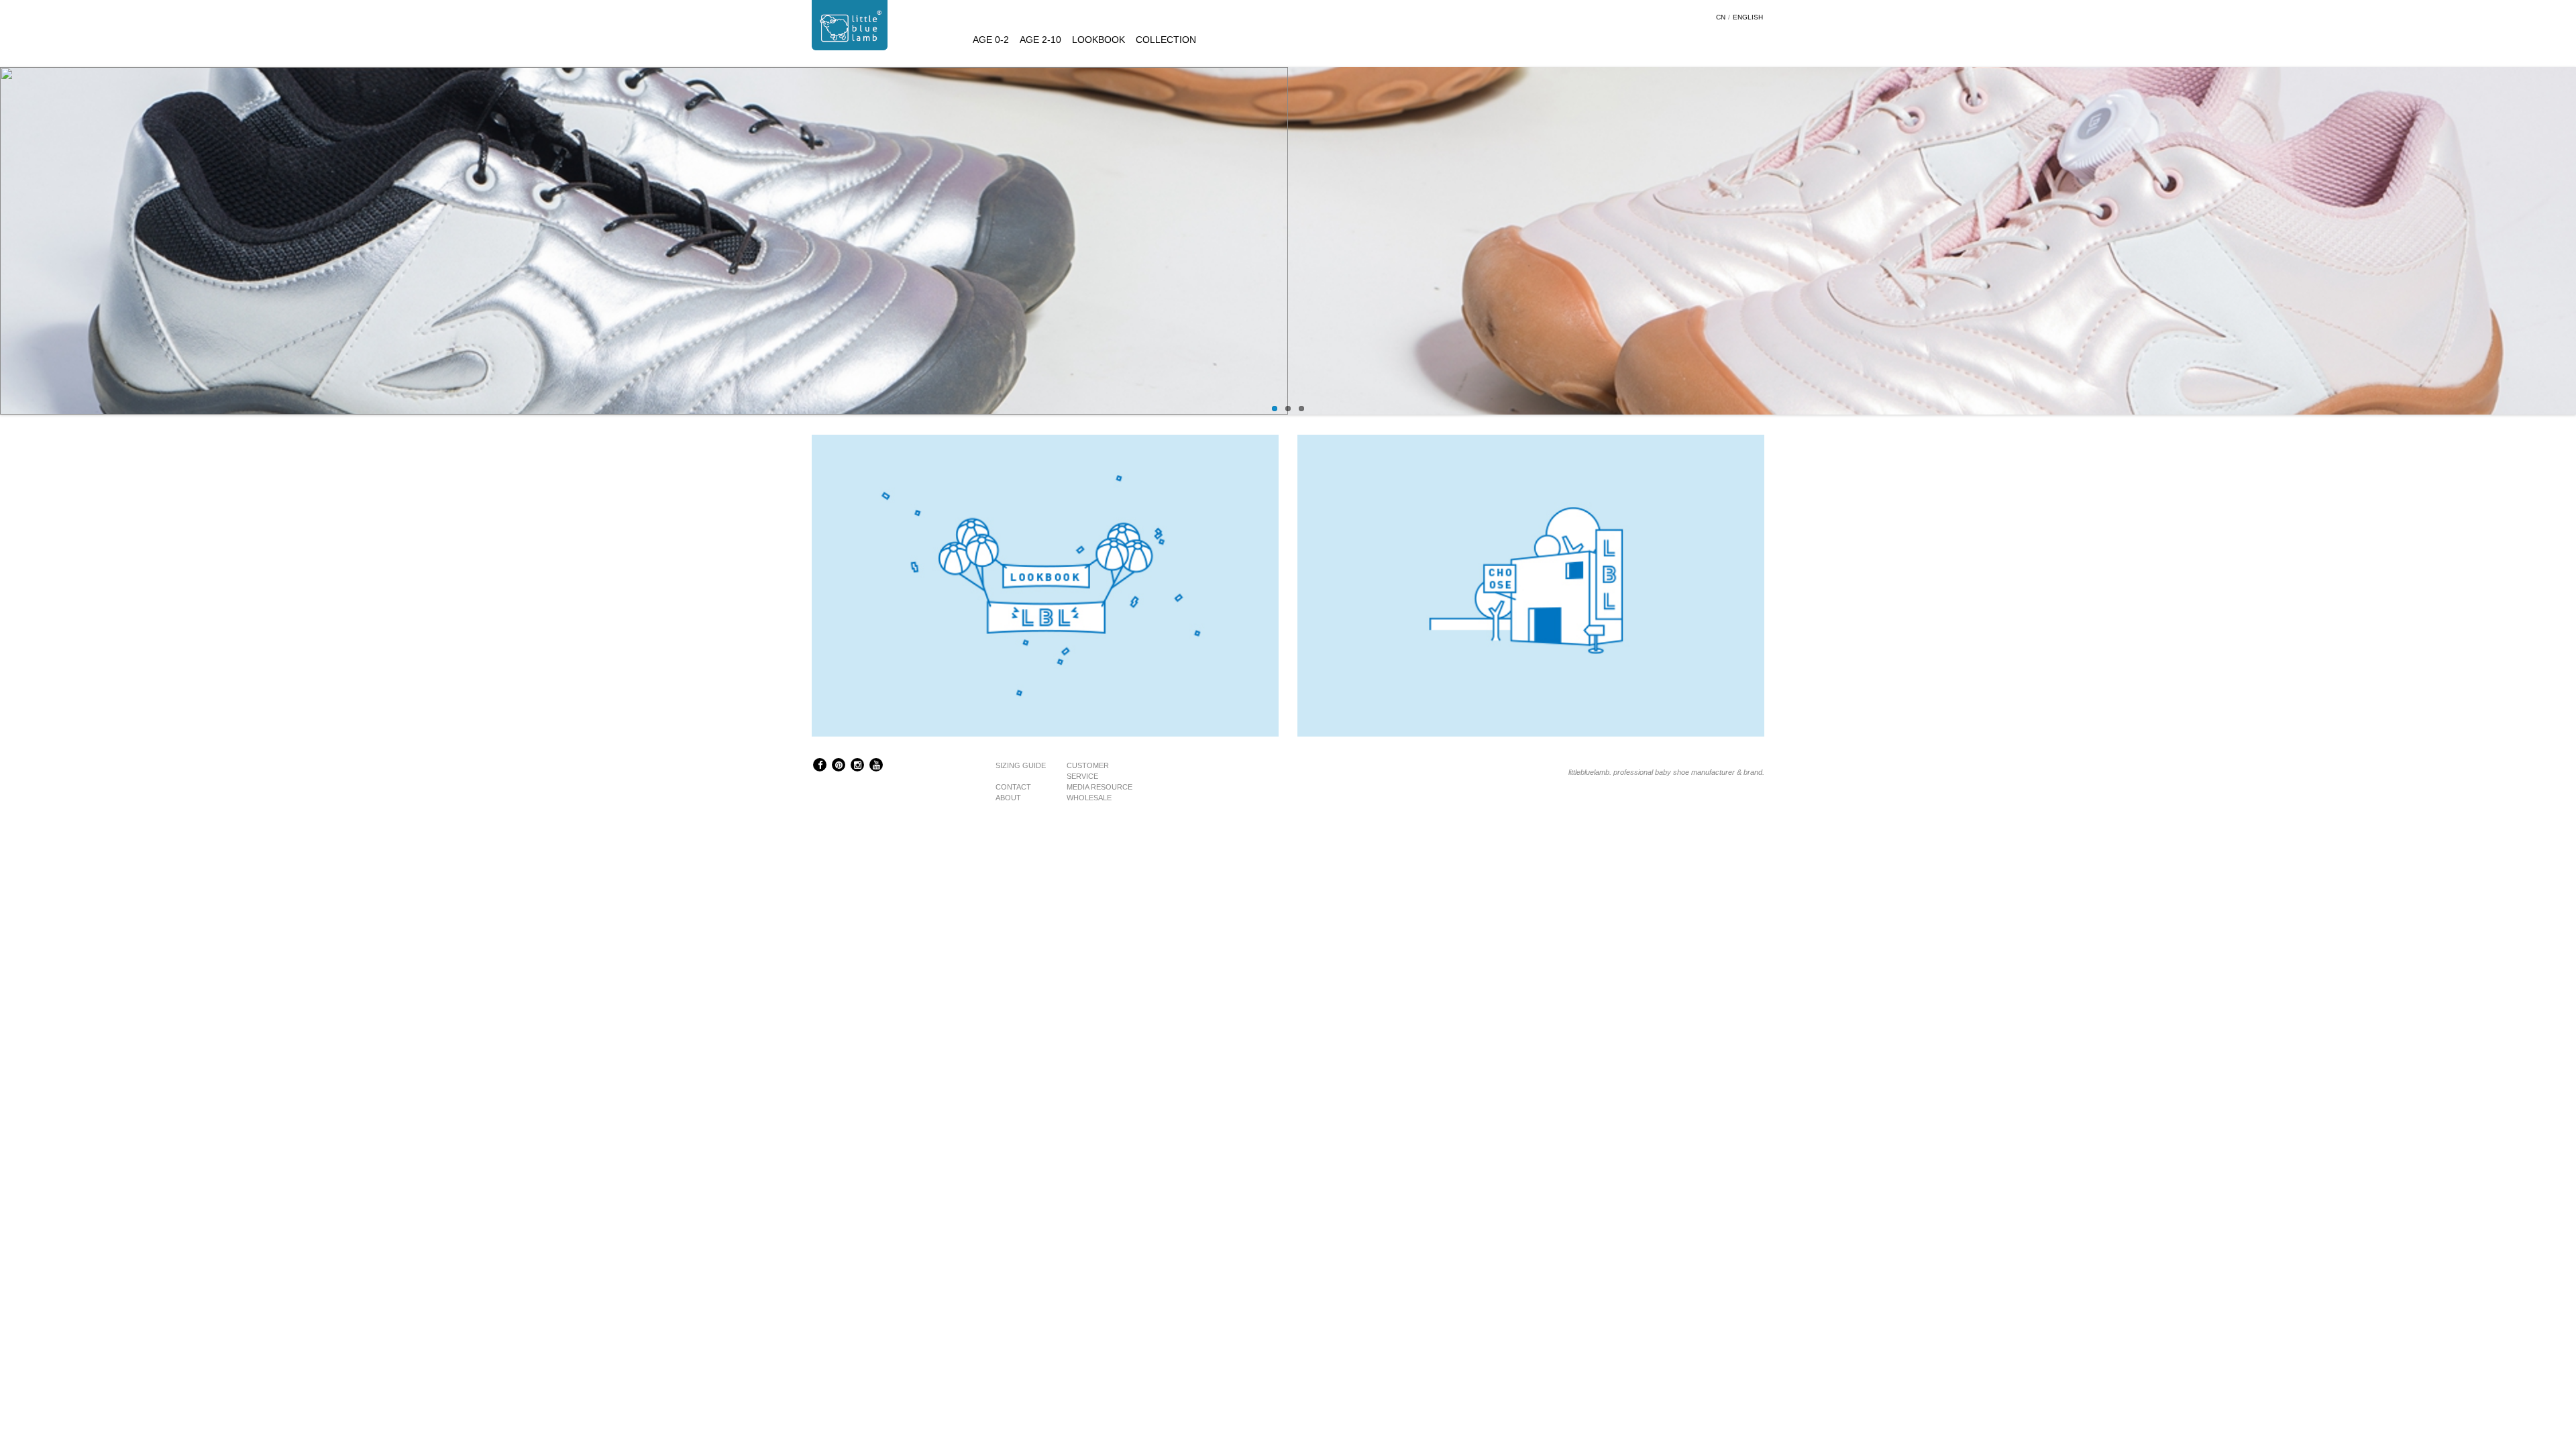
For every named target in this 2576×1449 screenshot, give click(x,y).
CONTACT (1013, 787)
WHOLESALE (1089, 798)
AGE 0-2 (991, 40)
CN (1721, 17)
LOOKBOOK (1098, 40)
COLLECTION (1166, 40)
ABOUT (1008, 798)
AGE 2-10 (1040, 40)
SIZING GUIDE (1021, 765)
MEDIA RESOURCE (1099, 787)
